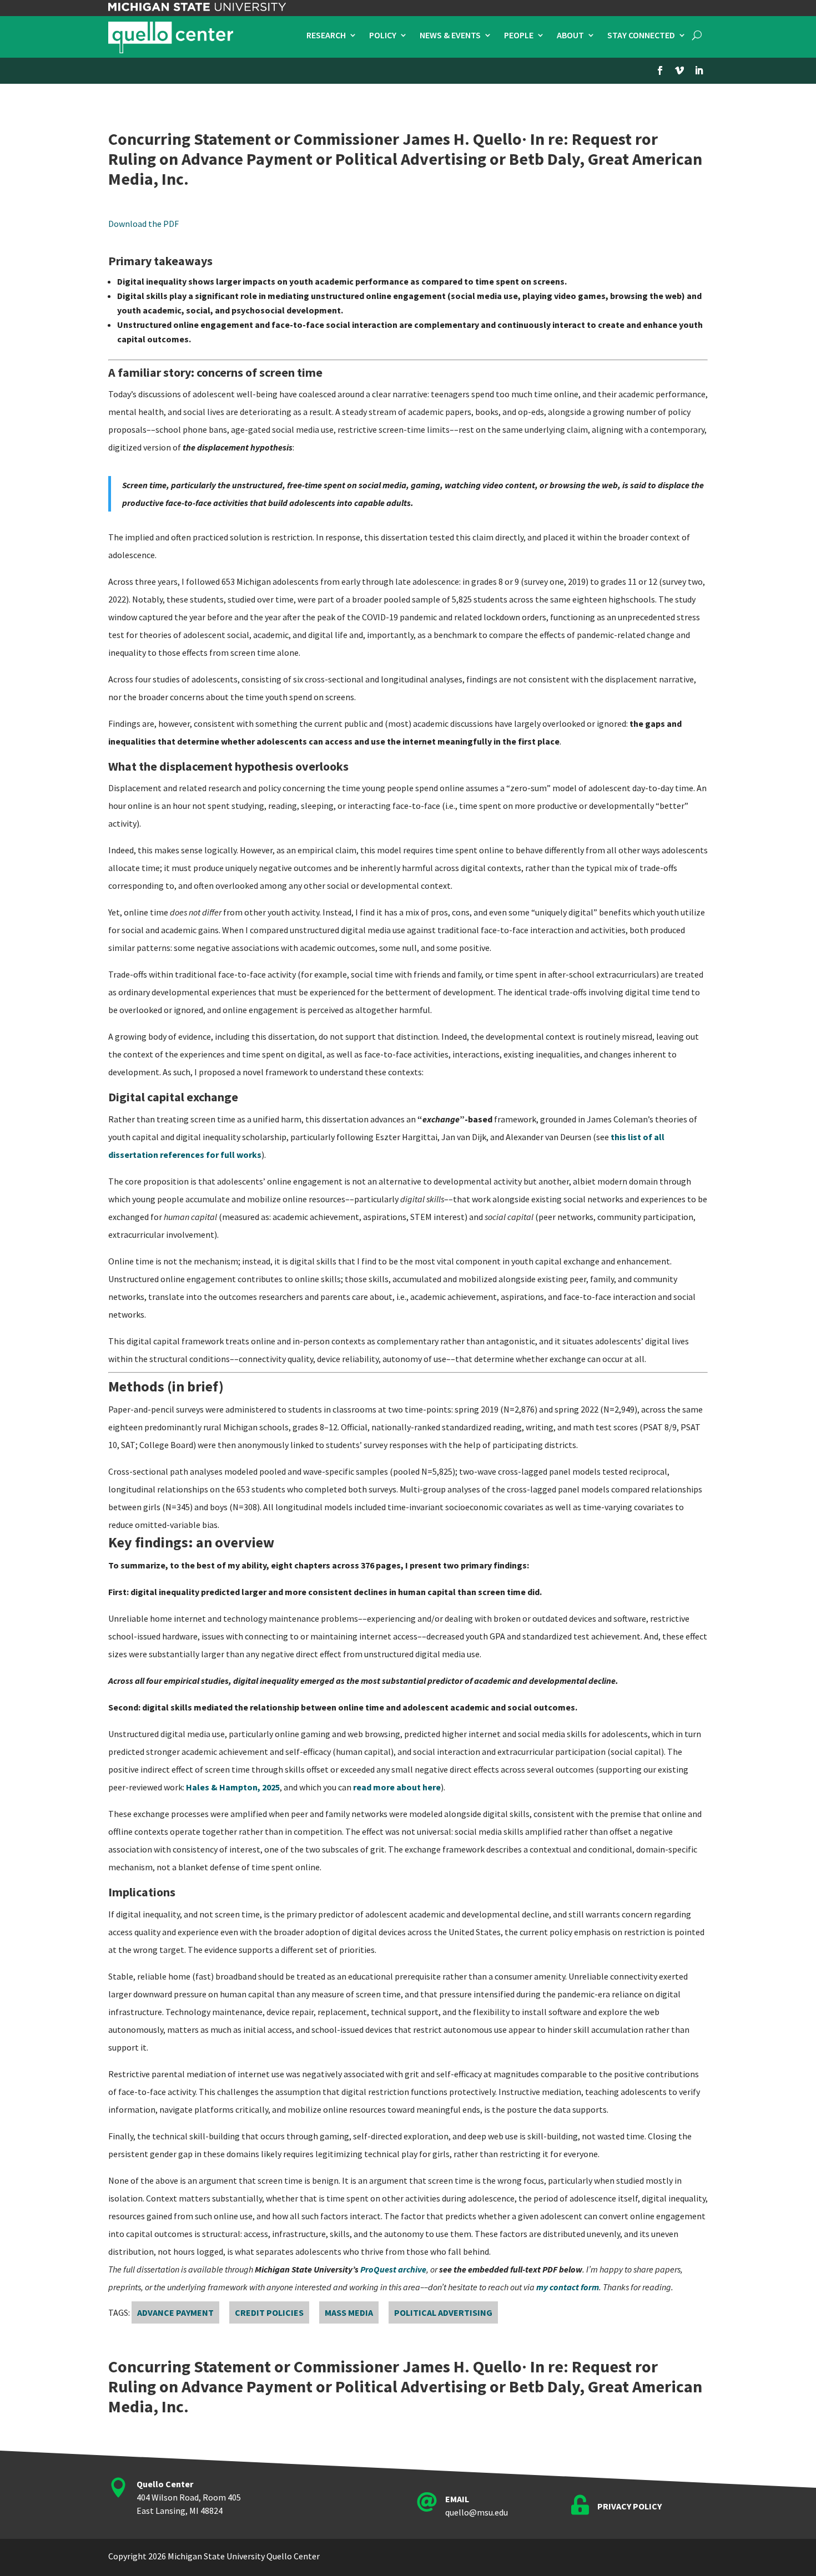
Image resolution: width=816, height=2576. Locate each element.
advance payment (175, 2312)
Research (326, 36)
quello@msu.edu (477, 2512)
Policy (383, 36)
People (519, 36)
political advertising (443, 2312)
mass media (349, 2312)
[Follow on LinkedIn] (699, 70)
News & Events (450, 36)
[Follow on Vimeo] (679, 70)
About (570, 36)
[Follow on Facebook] (660, 70)
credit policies (269, 2312)
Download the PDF (143, 224)
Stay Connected (641, 36)
